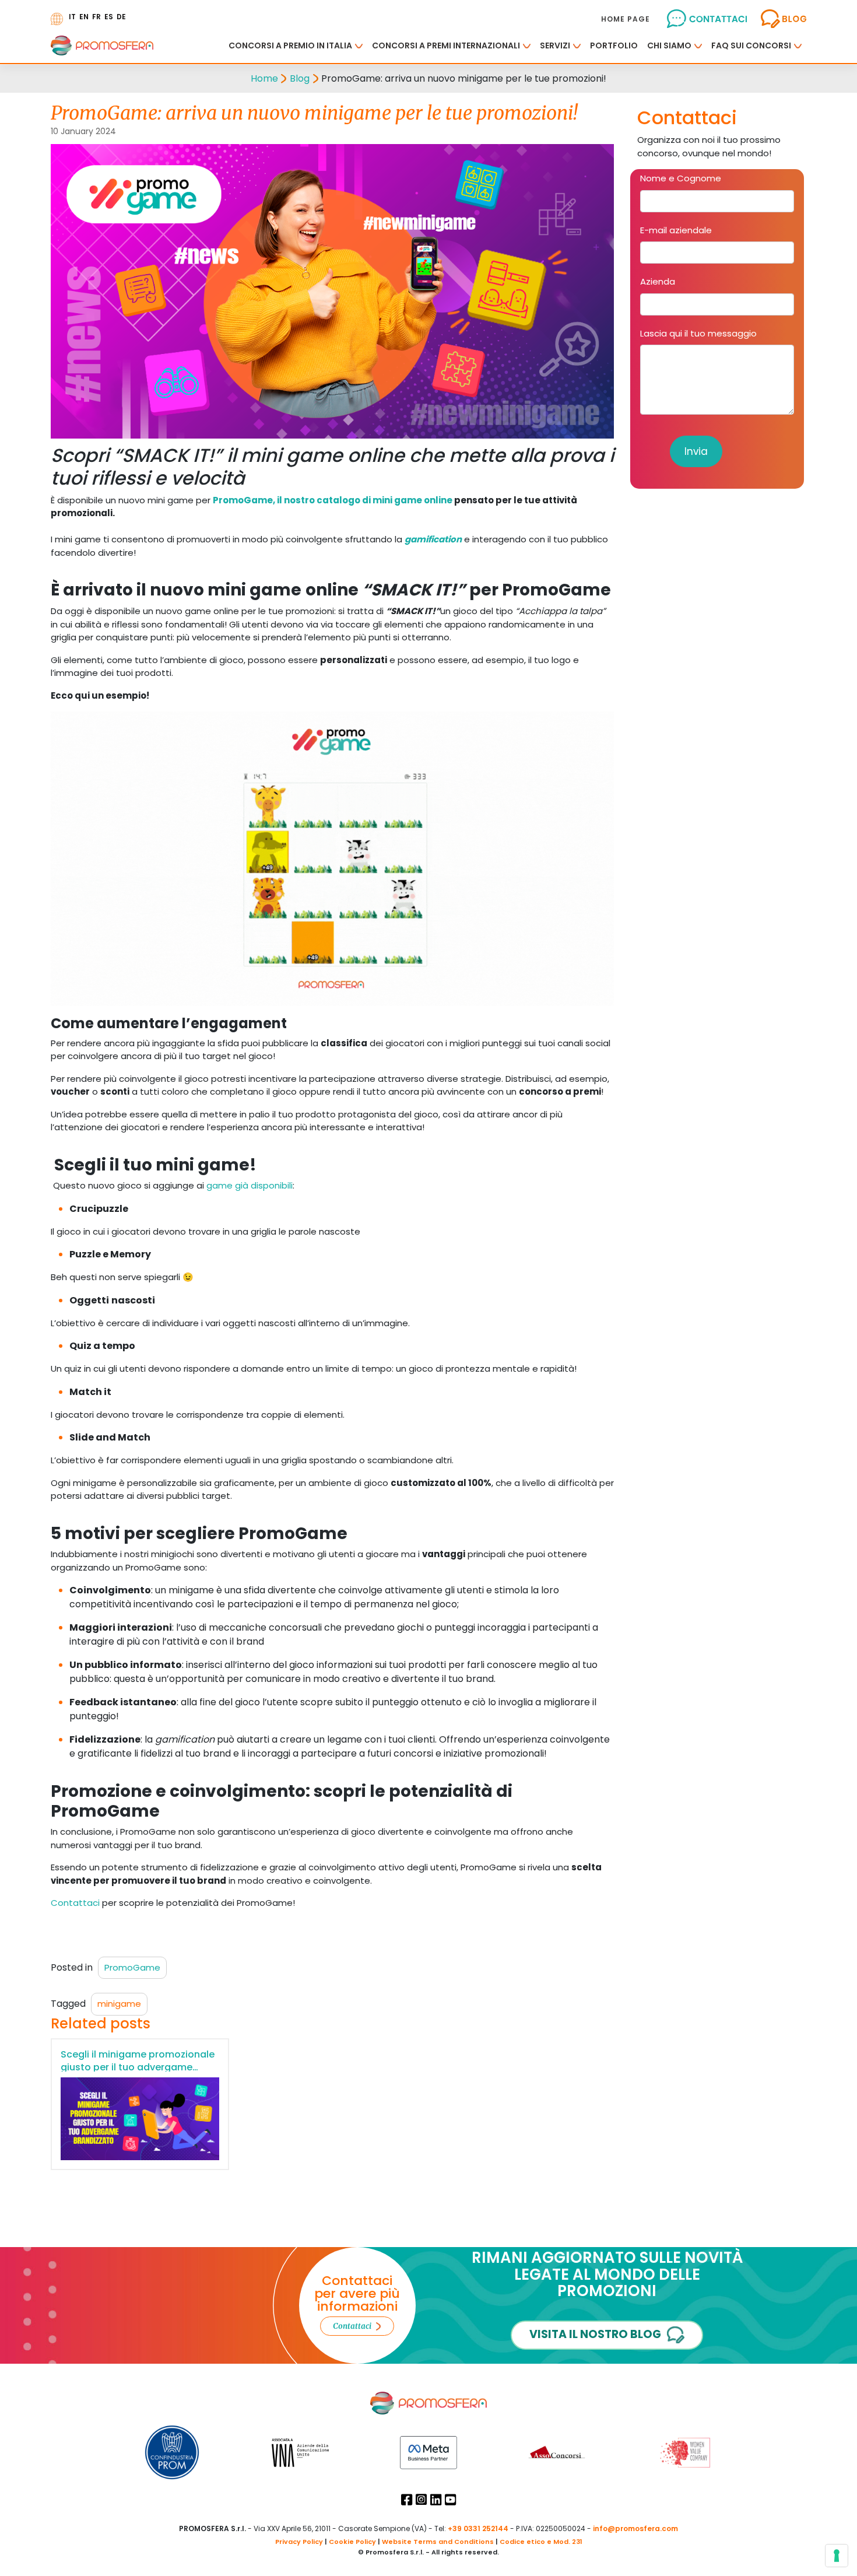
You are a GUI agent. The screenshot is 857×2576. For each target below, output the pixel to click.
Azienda (658, 281)
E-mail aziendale (676, 230)
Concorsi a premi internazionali (446, 45)
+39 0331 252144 (478, 2528)
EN (84, 17)
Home (264, 78)
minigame (119, 2004)
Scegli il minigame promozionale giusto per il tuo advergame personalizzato (138, 2067)
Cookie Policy (352, 2542)
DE (121, 17)
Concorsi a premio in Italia (290, 45)
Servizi (555, 45)
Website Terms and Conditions (438, 2542)
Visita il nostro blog (595, 2334)
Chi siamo (669, 45)
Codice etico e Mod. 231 (541, 2542)
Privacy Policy (299, 2542)
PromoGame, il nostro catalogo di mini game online (333, 500)
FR (96, 17)
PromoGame (132, 1967)
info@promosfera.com (635, 2528)
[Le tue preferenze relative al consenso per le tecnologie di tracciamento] (837, 2556)
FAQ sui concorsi (751, 45)
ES (109, 17)
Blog (300, 78)
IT (72, 17)
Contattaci (75, 1903)
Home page (626, 19)
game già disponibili (250, 1185)
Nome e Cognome (681, 178)
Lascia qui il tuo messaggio (698, 333)
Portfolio (614, 45)
